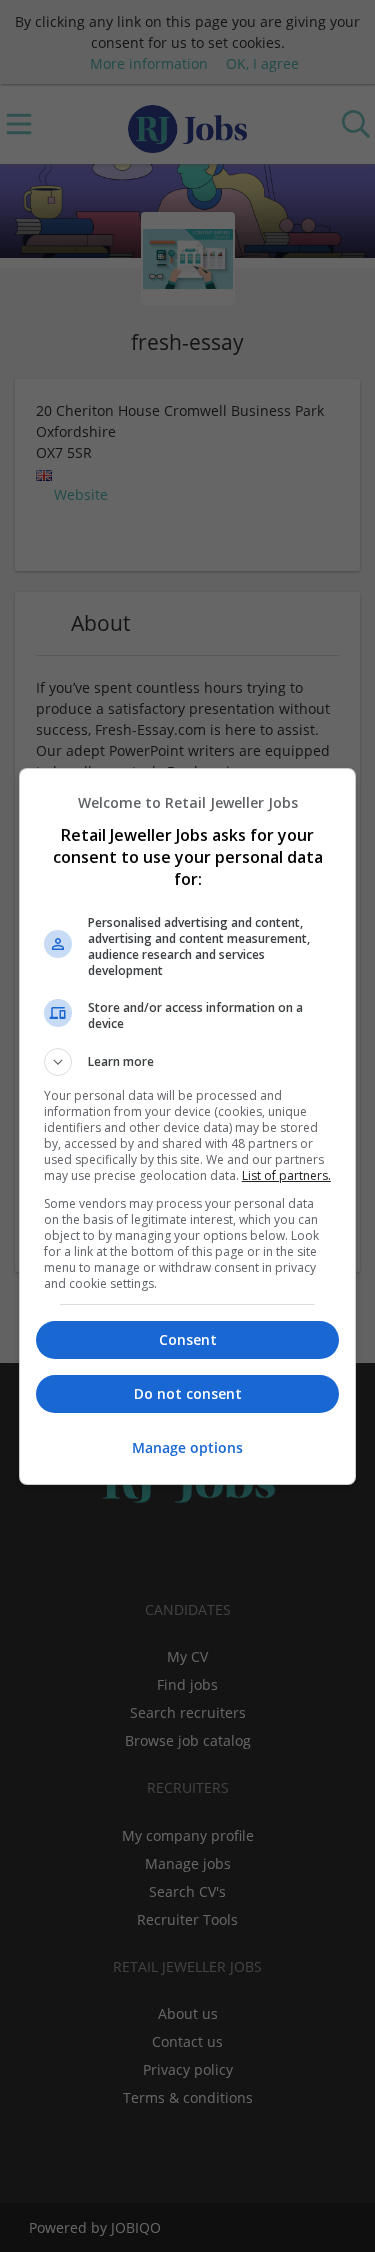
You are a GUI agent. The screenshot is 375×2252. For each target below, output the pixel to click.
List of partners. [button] (286, 1175)
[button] (188, 1062)
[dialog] (188, 1126)
